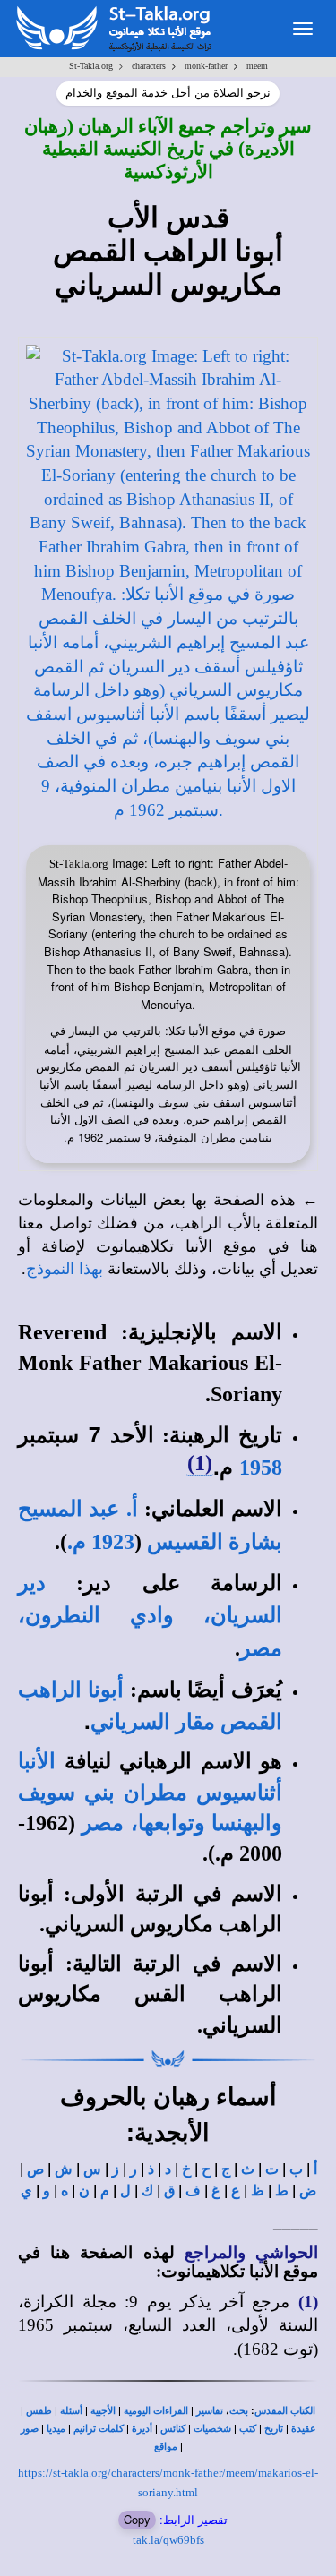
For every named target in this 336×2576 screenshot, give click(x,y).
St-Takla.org (91, 66)
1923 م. (101, 1542)
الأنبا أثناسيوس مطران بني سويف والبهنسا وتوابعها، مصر (150, 1792)
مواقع (166, 2447)
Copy (137, 2519)
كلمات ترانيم (99, 2429)
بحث (239, 2411)
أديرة (142, 2429)
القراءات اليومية (156, 2411)
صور (30, 2429)
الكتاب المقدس (285, 2411)
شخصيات (212, 2429)
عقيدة (304, 2429)
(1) (200, 1463)
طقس (39, 2411)
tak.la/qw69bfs (168, 2540)
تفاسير (210, 2411)
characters (149, 66)
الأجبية (103, 2411)
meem (257, 66)
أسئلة (71, 2411)
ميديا (56, 2429)
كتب (248, 2429)
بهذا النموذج (65, 1269)
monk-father (206, 66)
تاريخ (274, 2429)
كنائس (173, 2429)
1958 (261, 1468)
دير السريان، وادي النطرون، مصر (150, 1616)
